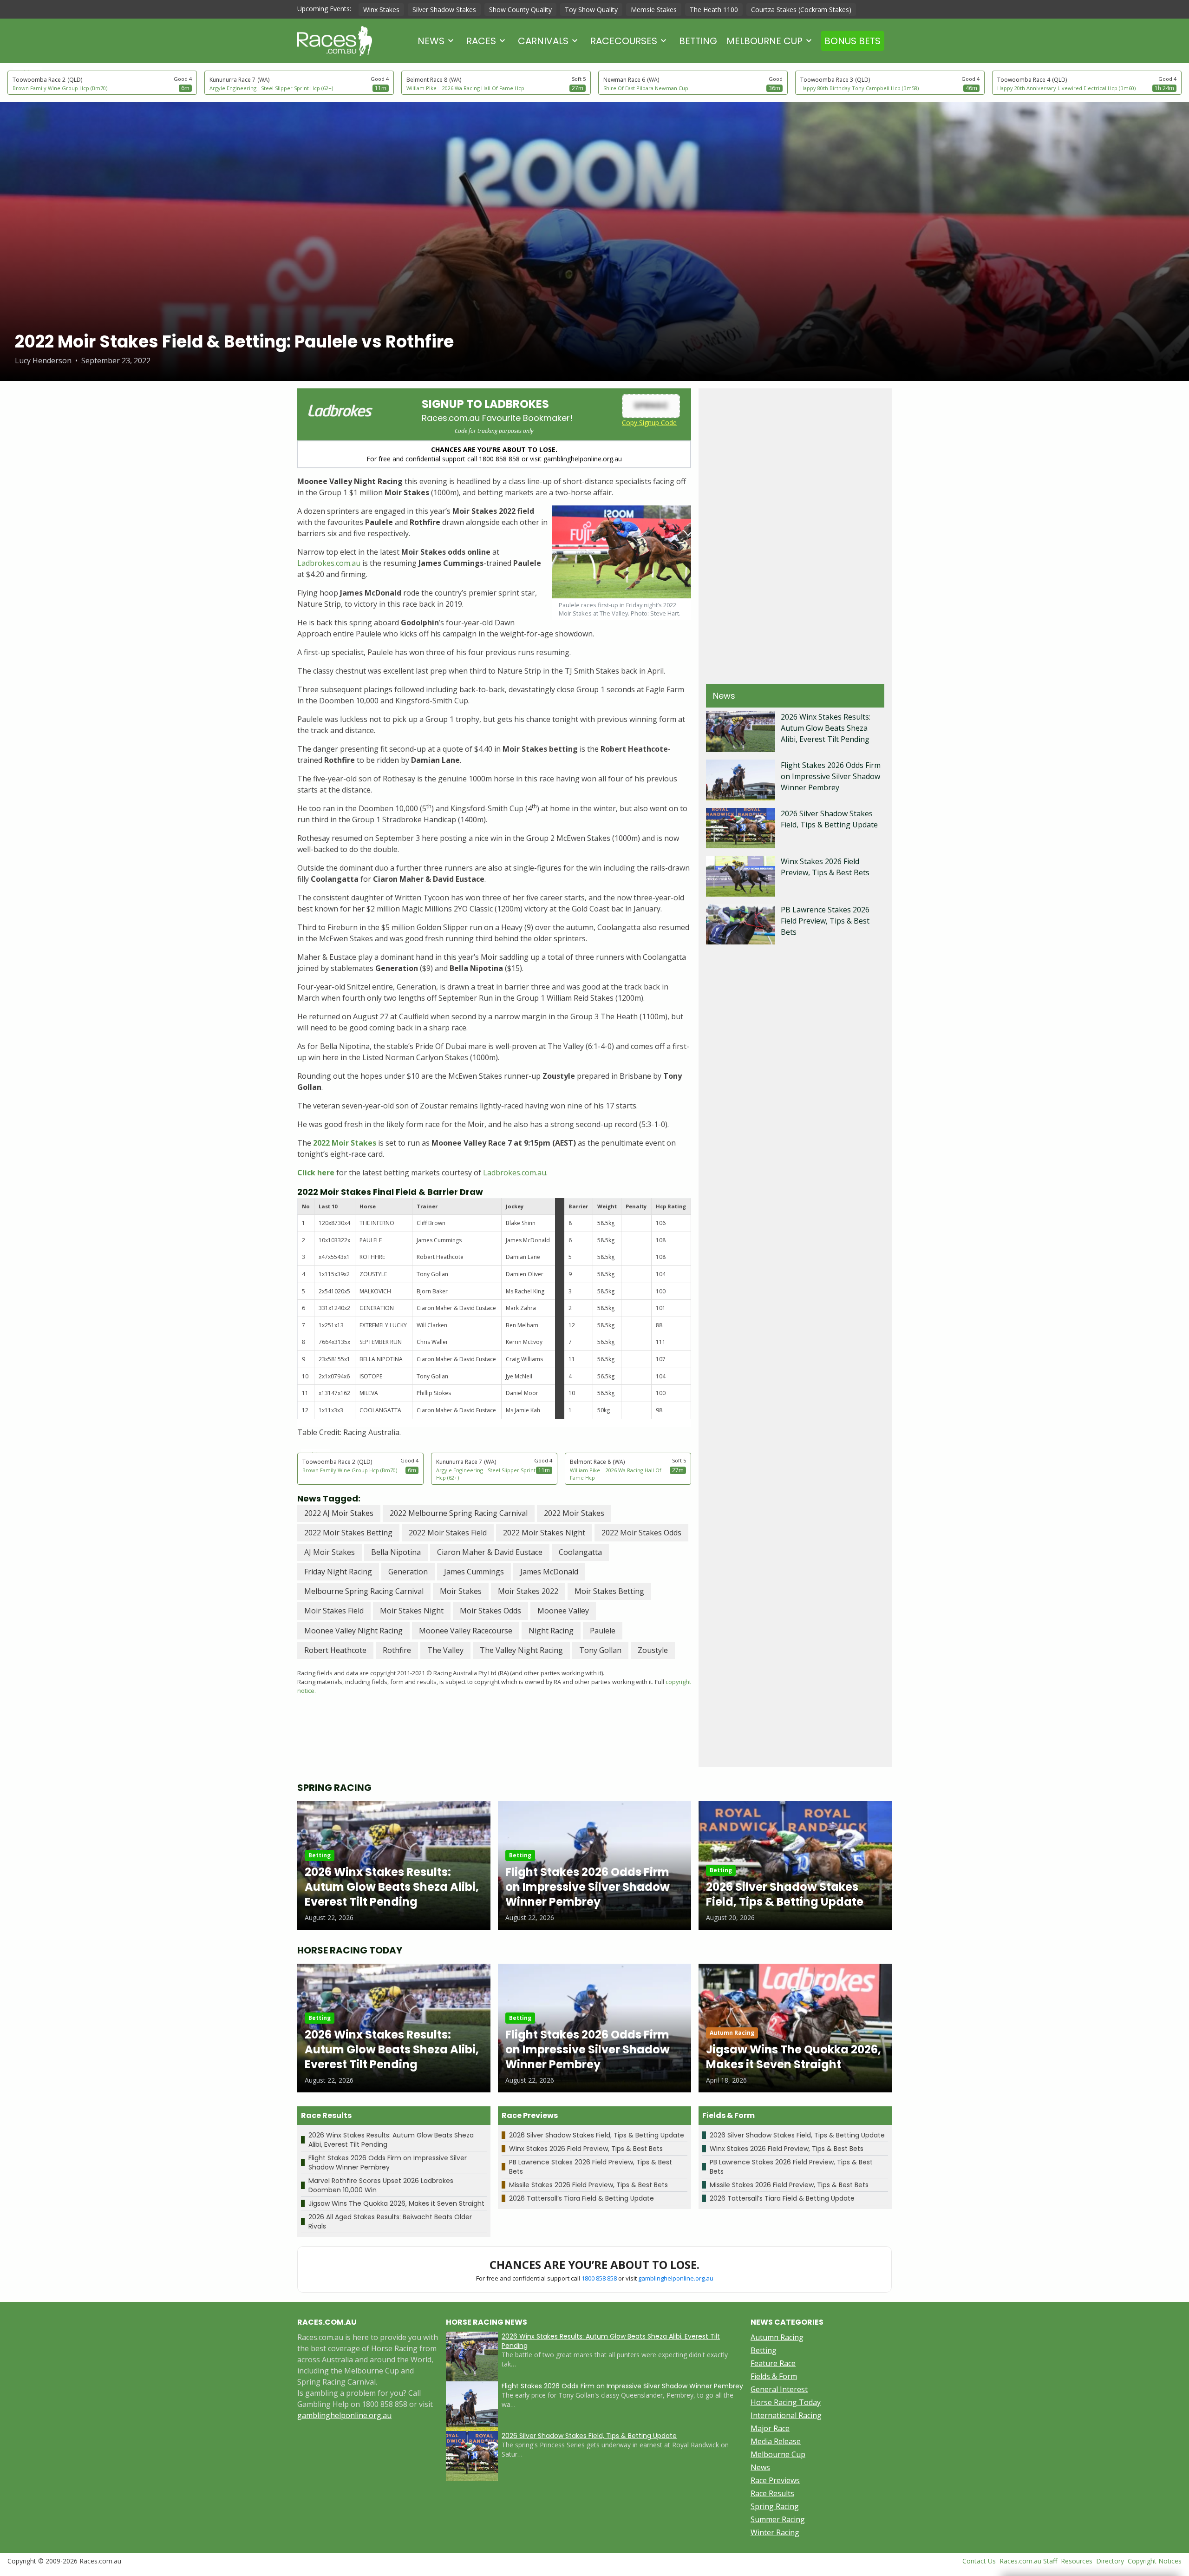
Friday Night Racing (338, 1572)
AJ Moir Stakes (330, 1552)
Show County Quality (520, 10)
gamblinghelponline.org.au (676, 2278)
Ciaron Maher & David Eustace (490, 1552)
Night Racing (551, 1631)
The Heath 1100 (714, 10)
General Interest (779, 2389)
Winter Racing (775, 2532)
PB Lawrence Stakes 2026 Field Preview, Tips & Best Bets (825, 921)
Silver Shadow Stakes (444, 10)
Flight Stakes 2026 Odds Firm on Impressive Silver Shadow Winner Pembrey (831, 776)
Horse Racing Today (786, 2402)
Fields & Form (774, 2376)
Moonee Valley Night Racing (353, 1631)
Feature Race (773, 2363)
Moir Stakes (461, 1591)
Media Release (776, 2441)
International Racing (786, 2415)
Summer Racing (778, 2519)
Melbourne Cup (764, 41)
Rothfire (397, 1650)
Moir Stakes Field (334, 1611)
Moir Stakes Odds (490, 1611)
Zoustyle (653, 1650)
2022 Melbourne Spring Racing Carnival (459, 1513)
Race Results (772, 2493)
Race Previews (775, 2480)
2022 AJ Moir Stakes (339, 1513)
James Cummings (474, 1572)
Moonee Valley (563, 1611)
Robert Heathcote (335, 1650)
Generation (408, 1572)
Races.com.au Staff (1028, 2561)
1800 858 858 (599, 2278)
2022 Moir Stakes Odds (641, 1533)
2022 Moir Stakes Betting (348, 1533)
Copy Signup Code (649, 423)
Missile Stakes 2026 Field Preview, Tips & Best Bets (588, 2185)
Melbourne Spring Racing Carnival (364, 1591)
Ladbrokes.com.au (329, 563)
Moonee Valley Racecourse (466, 1631)
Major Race (770, 2428)
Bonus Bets (853, 41)
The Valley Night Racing (521, 1650)
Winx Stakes (381, 10)
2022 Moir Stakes (574, 1513)
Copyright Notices (1155, 2561)
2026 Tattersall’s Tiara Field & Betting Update (581, 2198)
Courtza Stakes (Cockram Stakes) (801, 10)
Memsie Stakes (654, 10)
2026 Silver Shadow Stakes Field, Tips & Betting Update (597, 2135)
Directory (1110, 2561)
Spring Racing (775, 2506)
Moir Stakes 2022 (528, 1591)
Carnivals (543, 41)
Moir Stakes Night (412, 1611)
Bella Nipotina (396, 1552)
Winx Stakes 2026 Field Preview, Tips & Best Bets (586, 2149)
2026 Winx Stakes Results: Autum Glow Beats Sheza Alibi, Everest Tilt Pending (826, 728)
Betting (698, 41)
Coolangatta (580, 1552)
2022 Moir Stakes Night (544, 1533)
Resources (1077, 2561)
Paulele (603, 1631)
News (431, 41)
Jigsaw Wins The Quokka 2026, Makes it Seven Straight (396, 2203)
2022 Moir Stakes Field (448, 1533)
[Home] (335, 41)
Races (481, 41)
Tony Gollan (600, 1650)
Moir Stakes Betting (609, 1591)
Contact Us (979, 2561)
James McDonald (549, 1572)
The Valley (445, 1650)
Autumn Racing (777, 2337)
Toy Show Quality (591, 10)
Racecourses (624, 41)
